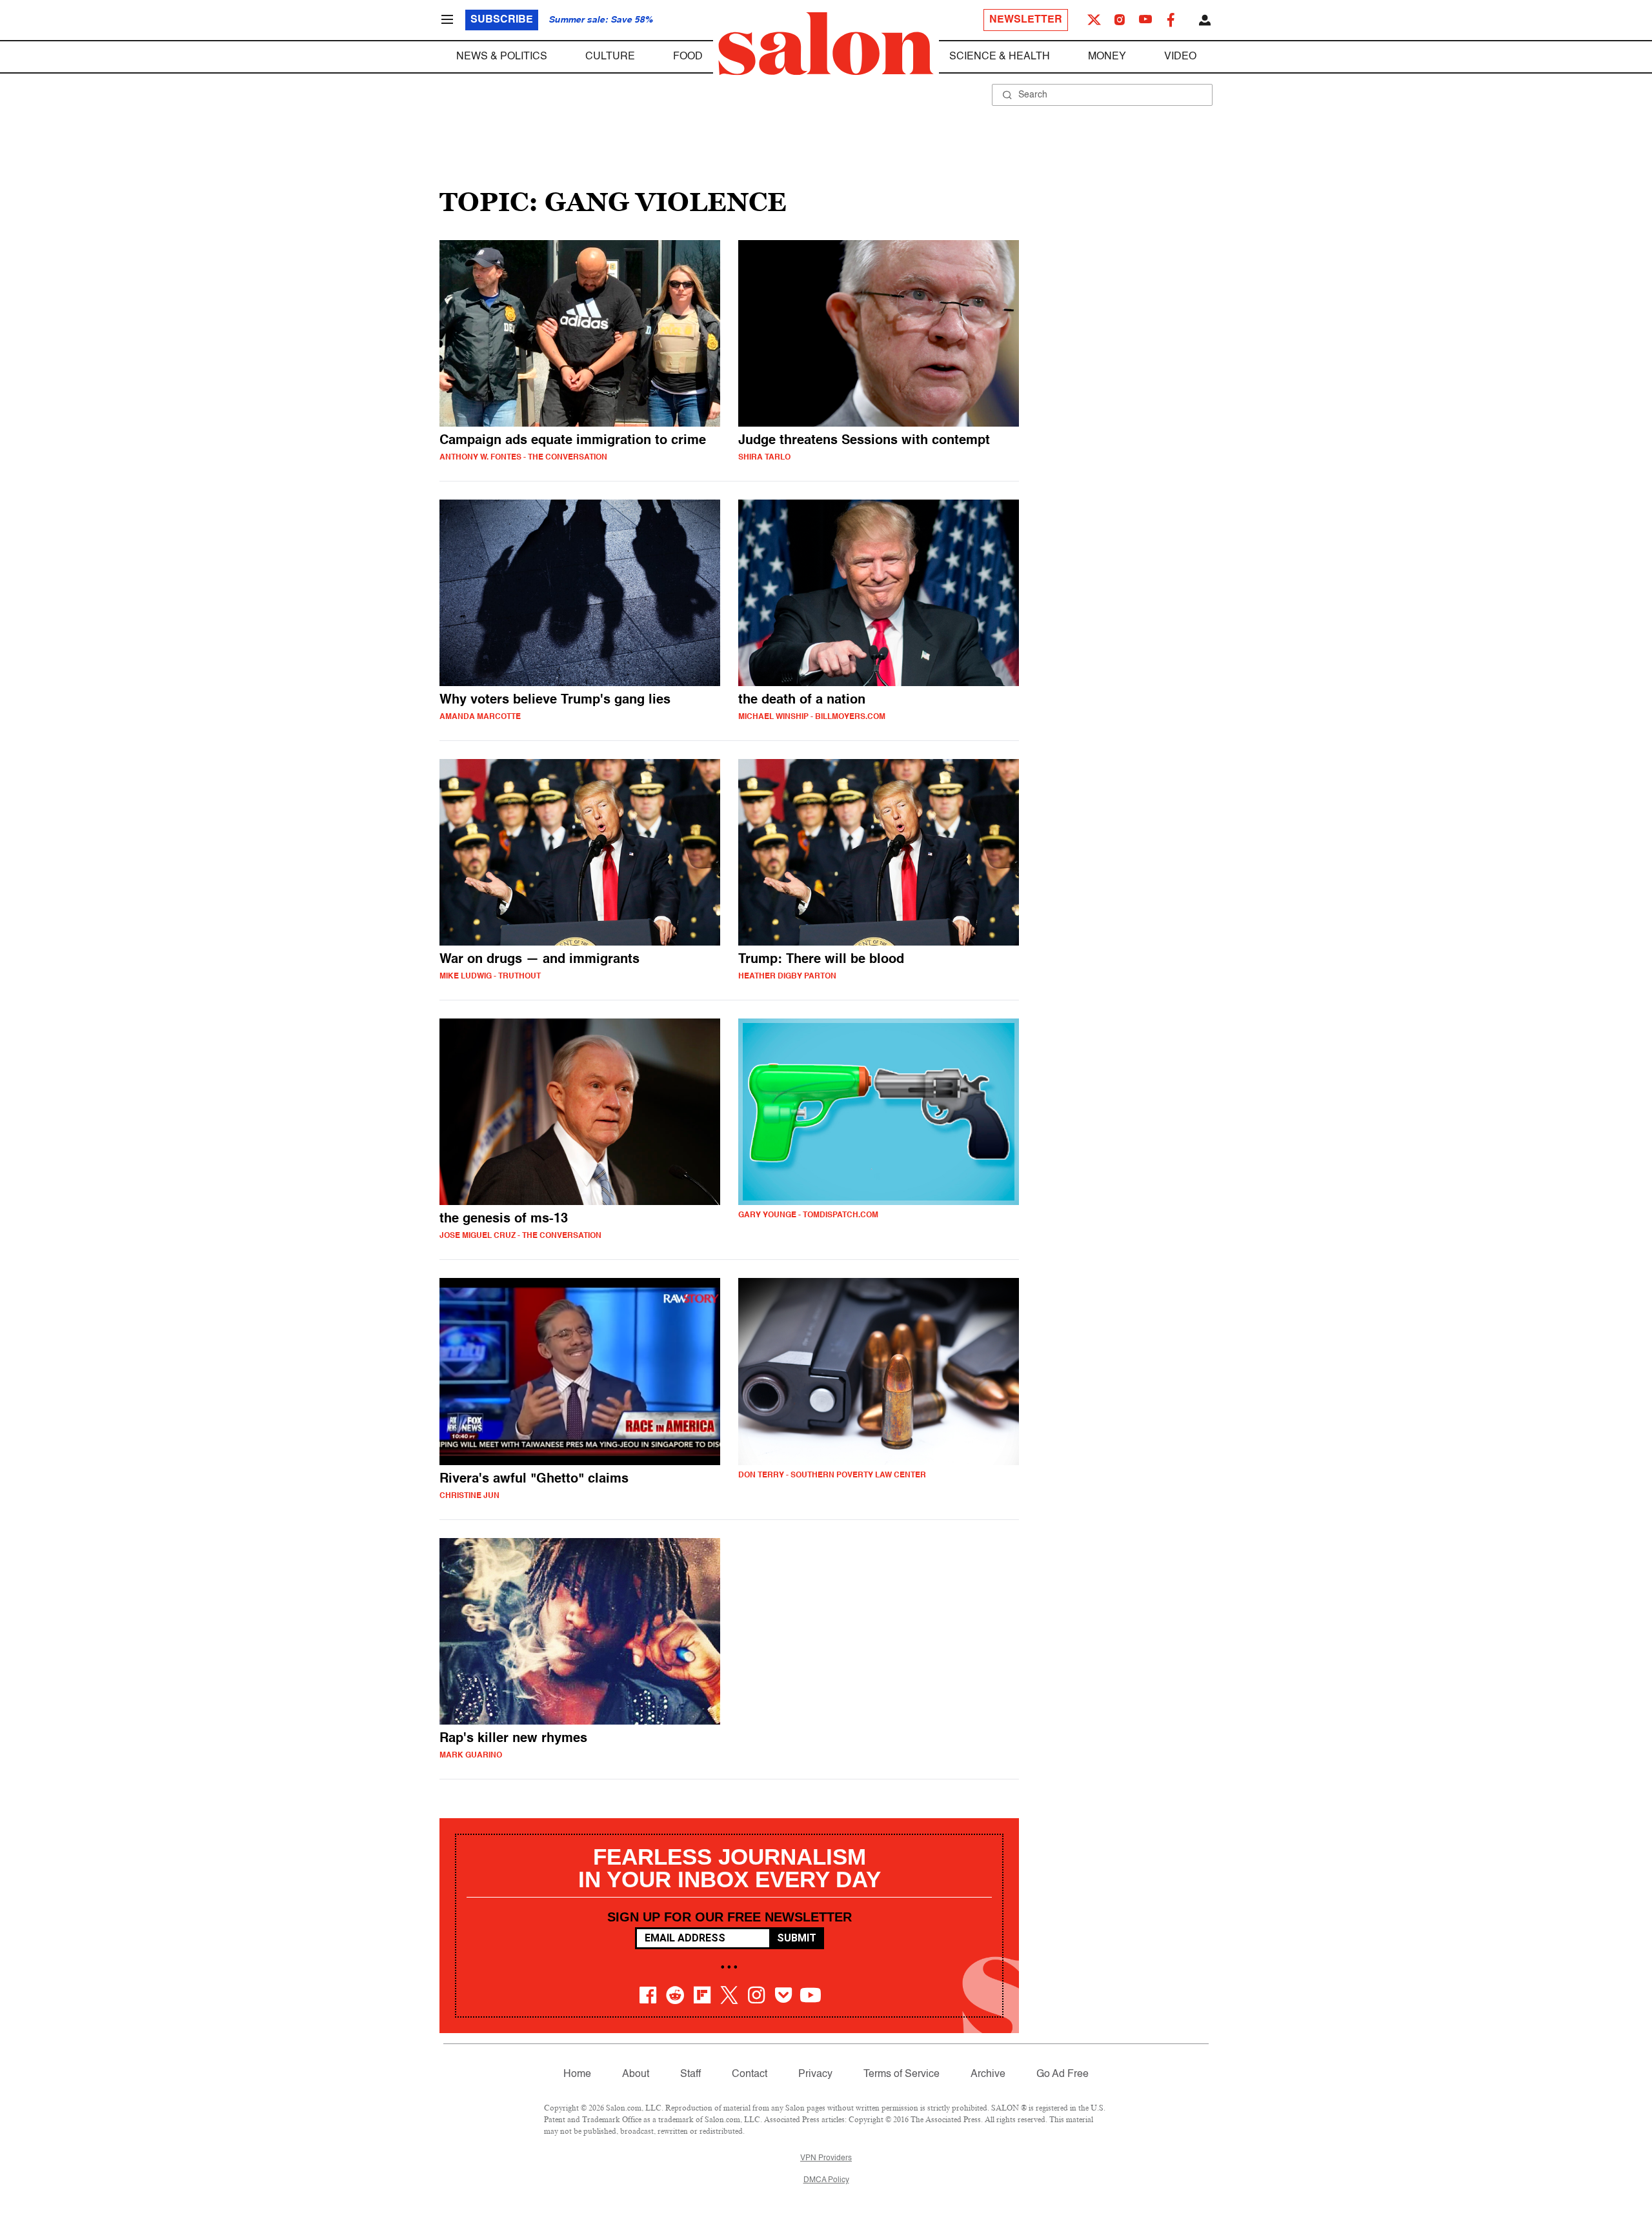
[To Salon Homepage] (826, 44)
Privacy (815, 2074)
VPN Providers (826, 2158)
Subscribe (502, 20)
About (636, 2074)
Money (1107, 57)
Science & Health (1000, 57)
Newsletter (1026, 20)
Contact (750, 2074)
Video (1180, 57)
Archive (988, 2074)
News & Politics (502, 57)
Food (688, 57)
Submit (797, 1938)
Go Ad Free (1063, 2074)
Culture (610, 57)
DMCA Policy (826, 2180)
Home (577, 2074)
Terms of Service (902, 2074)
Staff (690, 2074)
